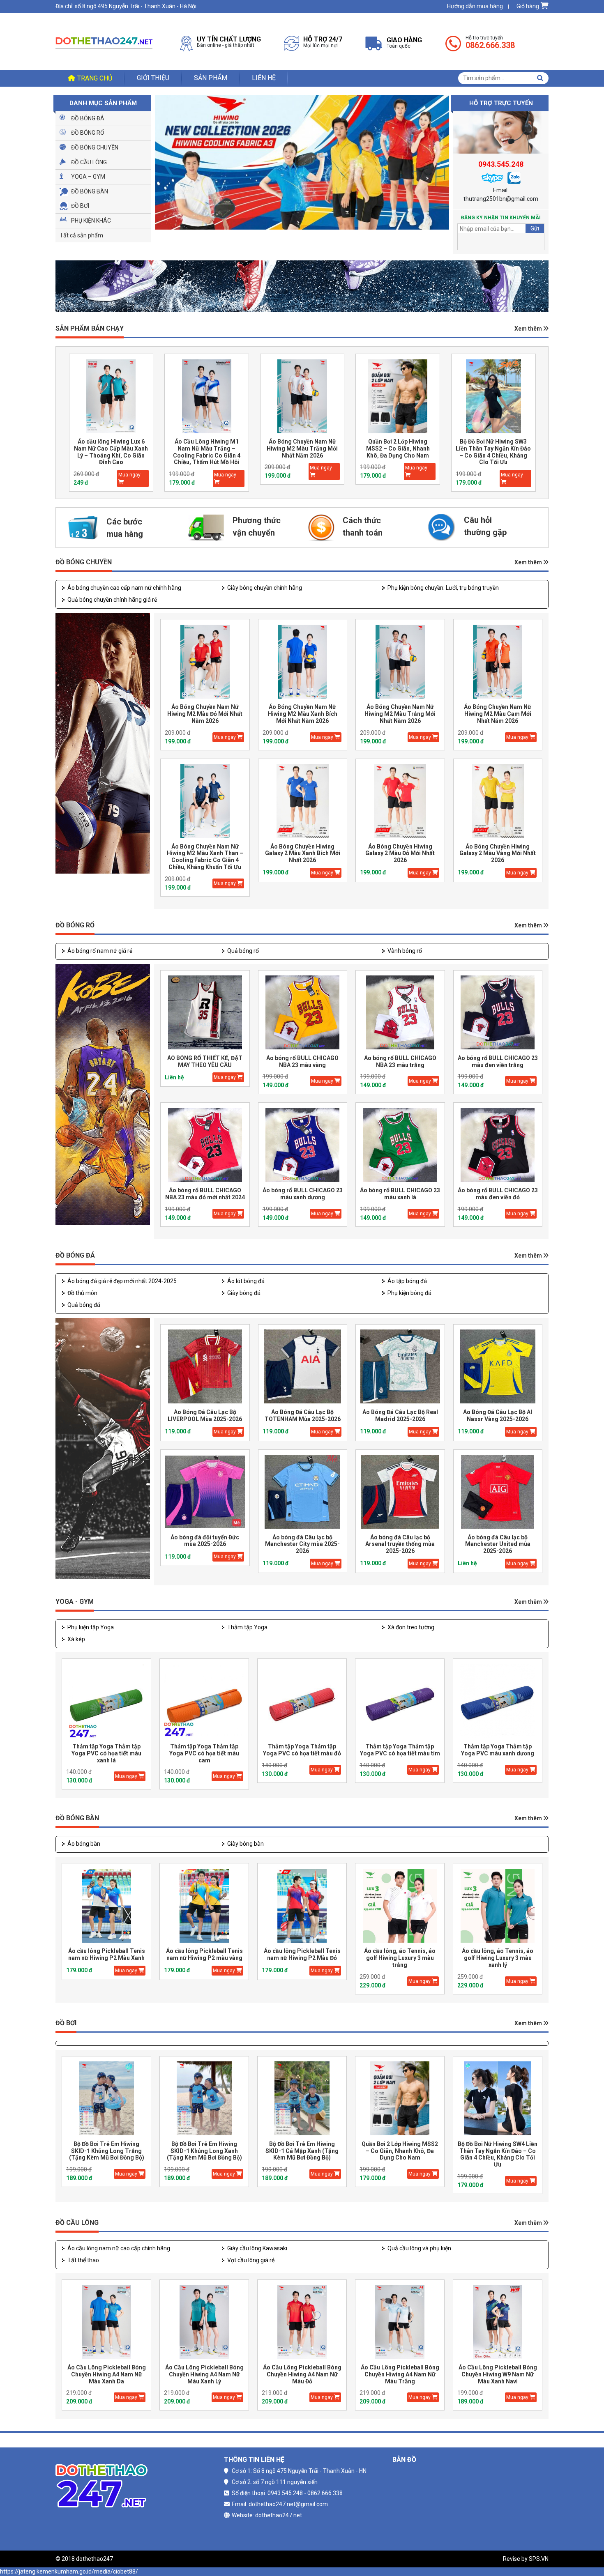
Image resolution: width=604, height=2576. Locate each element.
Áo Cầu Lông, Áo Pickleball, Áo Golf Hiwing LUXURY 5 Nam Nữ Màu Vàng (493, 448)
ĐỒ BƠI (66, 2023)
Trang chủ (95, 78)
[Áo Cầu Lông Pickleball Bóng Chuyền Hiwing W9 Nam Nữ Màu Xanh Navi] (498, 2322)
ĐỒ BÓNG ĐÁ (75, 1255)
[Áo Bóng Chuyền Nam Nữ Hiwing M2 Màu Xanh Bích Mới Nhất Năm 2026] (303, 661)
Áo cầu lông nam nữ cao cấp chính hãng (119, 2248)
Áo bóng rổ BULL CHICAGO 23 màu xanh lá (400, 1194)
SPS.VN (539, 2559)
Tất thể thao (83, 2260)
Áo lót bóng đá (246, 1281)
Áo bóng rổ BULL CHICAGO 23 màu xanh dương (303, 1194)
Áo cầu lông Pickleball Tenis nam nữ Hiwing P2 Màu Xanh (107, 1954)
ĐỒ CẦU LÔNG (77, 2223)
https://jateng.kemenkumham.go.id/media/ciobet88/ (69, 2571)
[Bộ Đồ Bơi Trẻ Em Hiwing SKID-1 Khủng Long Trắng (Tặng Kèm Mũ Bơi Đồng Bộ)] (106, 2099)
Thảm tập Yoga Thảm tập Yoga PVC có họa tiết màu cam (204, 1753)
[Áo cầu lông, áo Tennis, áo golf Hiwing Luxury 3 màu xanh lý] (498, 1906)
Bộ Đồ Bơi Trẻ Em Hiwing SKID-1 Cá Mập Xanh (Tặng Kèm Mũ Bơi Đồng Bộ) (302, 2151)
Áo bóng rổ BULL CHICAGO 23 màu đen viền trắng (498, 1061)
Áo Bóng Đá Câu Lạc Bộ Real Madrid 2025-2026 (400, 1416)
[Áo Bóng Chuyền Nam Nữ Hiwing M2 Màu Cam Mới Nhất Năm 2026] (498, 661)
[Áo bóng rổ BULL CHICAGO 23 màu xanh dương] (303, 1145)
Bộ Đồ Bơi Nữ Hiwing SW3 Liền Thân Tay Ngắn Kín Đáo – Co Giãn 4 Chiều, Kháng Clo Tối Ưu (398, 452)
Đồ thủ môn (82, 1293)
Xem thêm (529, 329)
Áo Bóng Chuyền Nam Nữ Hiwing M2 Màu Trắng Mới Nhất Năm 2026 (206, 448)
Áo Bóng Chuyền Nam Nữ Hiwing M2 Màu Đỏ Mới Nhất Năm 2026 (205, 714)
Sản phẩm (211, 78)
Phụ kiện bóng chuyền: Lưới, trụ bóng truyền (443, 588)
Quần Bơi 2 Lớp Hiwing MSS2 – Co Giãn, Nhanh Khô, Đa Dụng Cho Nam (302, 448)
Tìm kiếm (540, 78)
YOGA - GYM (75, 1602)
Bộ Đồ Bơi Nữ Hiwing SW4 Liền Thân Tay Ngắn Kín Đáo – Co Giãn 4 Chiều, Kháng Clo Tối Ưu (498, 2154)
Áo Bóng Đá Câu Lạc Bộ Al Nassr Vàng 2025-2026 (498, 1416)
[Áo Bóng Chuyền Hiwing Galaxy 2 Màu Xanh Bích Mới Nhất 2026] (303, 801)
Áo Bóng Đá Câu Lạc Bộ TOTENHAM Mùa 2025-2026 (303, 1416)
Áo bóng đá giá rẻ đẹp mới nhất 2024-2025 (122, 1281)
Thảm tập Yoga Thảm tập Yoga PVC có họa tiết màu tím (400, 1750)
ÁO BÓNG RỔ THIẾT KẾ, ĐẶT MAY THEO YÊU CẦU (205, 1061)
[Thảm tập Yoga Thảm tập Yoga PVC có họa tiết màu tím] (400, 1701)
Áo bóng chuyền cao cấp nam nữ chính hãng (124, 588)
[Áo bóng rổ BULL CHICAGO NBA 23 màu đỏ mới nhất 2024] (205, 1145)
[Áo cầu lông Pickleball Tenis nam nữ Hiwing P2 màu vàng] (204, 1906)
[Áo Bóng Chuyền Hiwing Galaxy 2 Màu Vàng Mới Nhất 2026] (498, 801)
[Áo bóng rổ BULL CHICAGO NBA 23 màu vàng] (303, 1013)
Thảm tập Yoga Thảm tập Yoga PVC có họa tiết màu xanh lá (106, 1753)
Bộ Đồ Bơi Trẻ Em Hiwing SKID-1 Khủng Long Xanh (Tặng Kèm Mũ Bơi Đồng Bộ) (204, 2151)
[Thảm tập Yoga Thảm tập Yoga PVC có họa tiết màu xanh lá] (106, 1701)
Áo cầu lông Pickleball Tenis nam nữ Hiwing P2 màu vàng (204, 1954)
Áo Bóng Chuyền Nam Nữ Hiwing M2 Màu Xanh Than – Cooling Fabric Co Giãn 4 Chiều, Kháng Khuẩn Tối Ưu (205, 857)
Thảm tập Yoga (247, 1627)
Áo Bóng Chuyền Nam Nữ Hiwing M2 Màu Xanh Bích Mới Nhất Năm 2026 (303, 714)
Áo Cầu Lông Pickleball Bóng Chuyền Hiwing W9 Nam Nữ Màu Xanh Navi (498, 2374)
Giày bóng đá (244, 1293)
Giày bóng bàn (246, 1844)
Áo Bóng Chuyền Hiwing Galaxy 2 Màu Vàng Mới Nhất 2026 (498, 853)
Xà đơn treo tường (411, 1627)
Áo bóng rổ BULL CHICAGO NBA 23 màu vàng (302, 1061)
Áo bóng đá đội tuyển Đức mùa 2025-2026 (205, 1541)
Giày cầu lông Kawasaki (257, 2248)
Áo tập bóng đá (407, 1281)
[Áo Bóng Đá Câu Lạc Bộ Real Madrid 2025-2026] (400, 1367)
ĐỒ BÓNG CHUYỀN (84, 562)
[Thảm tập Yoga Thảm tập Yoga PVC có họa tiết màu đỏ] (302, 1701)
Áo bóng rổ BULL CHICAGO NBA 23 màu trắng (400, 1061)
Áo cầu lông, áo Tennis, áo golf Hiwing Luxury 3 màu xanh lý (498, 1958)
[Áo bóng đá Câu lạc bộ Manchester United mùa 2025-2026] (498, 1492)
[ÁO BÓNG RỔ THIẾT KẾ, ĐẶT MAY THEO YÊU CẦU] (205, 1013)
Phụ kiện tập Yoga (91, 1627)
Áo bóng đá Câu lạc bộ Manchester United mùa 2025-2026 (498, 1544)
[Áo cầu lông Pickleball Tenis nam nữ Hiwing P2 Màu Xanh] (106, 1906)
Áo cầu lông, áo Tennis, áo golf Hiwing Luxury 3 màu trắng (400, 1958)
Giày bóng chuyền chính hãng (265, 588)
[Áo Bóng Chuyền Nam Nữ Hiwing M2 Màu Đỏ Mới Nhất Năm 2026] (205, 661)
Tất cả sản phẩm (81, 235)
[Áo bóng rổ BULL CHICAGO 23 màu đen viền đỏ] (498, 1145)
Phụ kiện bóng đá (409, 1293)
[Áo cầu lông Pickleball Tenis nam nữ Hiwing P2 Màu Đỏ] (302, 1906)
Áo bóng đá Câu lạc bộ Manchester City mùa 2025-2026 (302, 1544)
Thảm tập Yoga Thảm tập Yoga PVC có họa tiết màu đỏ (302, 1750)
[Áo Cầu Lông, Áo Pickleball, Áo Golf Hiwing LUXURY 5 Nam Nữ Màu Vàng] (493, 396)
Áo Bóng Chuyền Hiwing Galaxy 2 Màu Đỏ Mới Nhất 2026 (400, 853)
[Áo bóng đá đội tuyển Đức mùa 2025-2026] (205, 1492)
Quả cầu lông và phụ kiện (419, 2248)
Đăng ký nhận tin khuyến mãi (501, 218)
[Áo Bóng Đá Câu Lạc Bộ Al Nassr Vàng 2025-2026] (498, 1367)
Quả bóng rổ (243, 951)
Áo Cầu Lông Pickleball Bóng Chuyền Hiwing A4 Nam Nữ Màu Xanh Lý (204, 2374)
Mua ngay (129, 475)
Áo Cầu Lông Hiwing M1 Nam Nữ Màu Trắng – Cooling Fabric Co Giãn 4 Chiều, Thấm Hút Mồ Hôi (111, 452)
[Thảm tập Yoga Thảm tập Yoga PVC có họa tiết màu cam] (204, 1701)
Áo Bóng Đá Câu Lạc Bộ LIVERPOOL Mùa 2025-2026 (205, 1416)
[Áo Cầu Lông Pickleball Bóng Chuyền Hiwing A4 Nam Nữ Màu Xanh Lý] (204, 2322)
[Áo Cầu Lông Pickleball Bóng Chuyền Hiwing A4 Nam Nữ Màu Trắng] (400, 2322)
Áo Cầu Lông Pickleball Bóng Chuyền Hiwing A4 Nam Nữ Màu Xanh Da (107, 2374)
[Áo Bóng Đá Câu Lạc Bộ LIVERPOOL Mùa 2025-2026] (205, 1367)
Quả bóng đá (84, 1305)
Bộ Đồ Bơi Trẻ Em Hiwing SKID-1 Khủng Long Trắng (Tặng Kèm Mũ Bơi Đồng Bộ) (107, 2151)
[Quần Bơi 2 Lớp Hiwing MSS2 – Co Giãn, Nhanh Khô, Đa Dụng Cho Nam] (302, 396)
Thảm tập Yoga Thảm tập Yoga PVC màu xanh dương (498, 1750)
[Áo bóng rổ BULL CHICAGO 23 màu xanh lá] (400, 1145)
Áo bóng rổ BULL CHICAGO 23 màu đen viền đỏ (498, 1194)
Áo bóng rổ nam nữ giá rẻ (100, 951)
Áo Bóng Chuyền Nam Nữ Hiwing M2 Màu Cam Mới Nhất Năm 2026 (498, 714)
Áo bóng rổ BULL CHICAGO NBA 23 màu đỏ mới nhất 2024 (205, 1194)
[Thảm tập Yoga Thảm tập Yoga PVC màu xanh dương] (498, 1701)
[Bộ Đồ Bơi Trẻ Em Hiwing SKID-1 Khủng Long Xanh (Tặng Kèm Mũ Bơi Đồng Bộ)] (204, 2099)
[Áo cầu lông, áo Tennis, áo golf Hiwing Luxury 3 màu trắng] (400, 1906)
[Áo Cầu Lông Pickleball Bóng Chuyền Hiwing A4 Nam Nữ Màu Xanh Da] (106, 2322)
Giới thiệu (153, 78)
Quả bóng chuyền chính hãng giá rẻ (112, 600)
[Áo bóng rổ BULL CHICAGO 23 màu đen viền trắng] (498, 1013)
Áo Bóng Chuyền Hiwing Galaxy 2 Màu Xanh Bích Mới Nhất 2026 (303, 853)
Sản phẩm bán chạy (90, 328)
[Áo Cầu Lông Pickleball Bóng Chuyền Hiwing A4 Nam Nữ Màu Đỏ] (302, 2322)
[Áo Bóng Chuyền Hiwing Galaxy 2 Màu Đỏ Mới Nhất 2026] (400, 801)
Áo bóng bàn (84, 1844)
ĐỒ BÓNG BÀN (77, 1818)
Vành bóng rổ (405, 951)
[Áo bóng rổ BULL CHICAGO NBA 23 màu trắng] (400, 1013)
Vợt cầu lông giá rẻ (251, 2260)
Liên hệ (264, 78)
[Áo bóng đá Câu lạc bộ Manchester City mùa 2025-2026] (303, 1492)
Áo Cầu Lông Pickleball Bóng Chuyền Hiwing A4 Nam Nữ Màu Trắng (400, 2374)
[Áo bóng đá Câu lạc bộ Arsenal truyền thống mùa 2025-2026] (400, 1492)
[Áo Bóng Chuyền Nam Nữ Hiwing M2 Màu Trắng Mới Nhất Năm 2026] (207, 396)
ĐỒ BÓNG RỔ (75, 925)
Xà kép (76, 1639)
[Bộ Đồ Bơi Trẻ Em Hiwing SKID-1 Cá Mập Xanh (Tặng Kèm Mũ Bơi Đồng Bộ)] (302, 2099)
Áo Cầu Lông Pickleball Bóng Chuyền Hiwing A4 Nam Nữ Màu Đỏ (302, 2374)
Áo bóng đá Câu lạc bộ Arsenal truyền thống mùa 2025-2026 (400, 1544)
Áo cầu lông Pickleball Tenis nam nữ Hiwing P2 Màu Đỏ (302, 1954)
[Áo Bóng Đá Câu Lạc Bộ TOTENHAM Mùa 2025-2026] (303, 1367)
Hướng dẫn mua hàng (475, 6)
